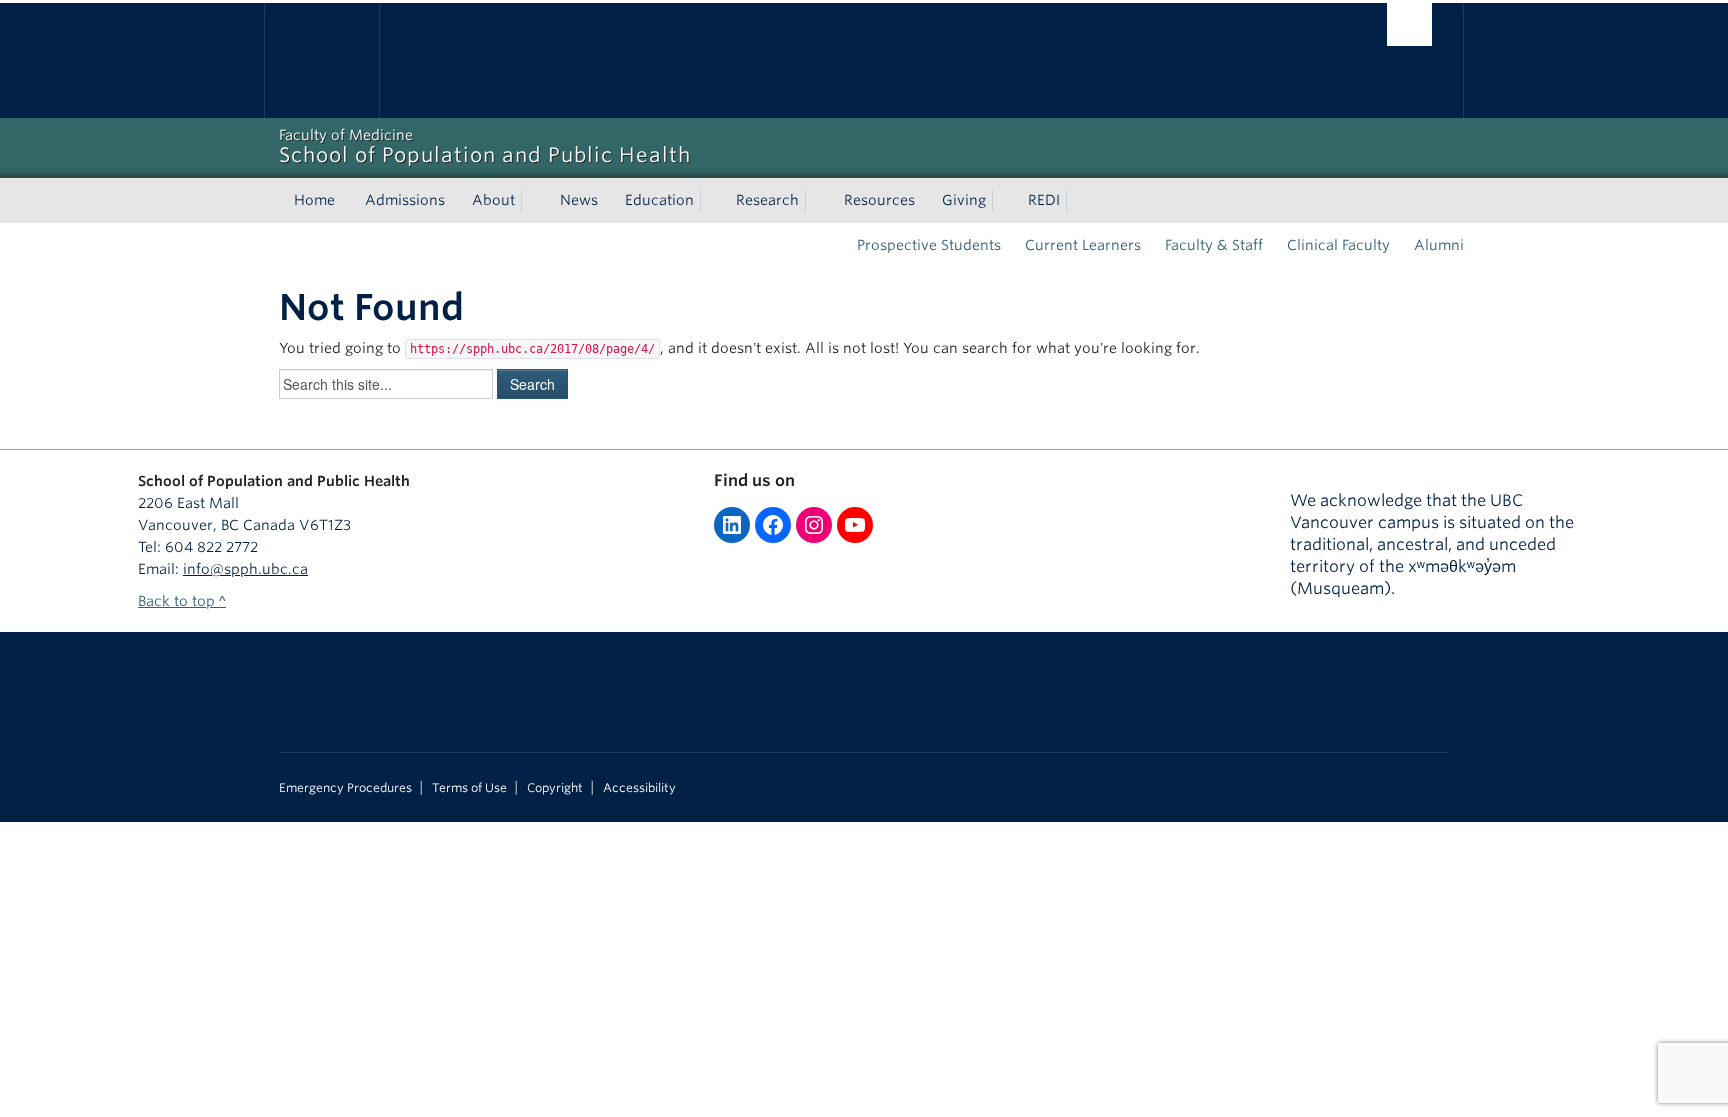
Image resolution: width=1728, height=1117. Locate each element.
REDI (1044, 200)
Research (767, 200)
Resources (879, 200)
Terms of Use (469, 788)
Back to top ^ (182, 601)
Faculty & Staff (1214, 245)
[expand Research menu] (817, 201)
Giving (964, 200)
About (493, 200)
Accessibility (639, 788)
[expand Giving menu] (1004, 201)
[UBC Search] (1409, 24)
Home (314, 200)
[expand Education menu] (712, 201)
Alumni (1439, 245)
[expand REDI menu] (1078, 201)
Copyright (555, 788)
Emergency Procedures (345, 788)
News (579, 200)
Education (659, 200)
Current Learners (1083, 245)
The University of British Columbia (321, 60)
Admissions (405, 200)
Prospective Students (929, 245)
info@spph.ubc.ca (245, 569)
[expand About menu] (533, 201)
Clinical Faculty (1338, 245)
